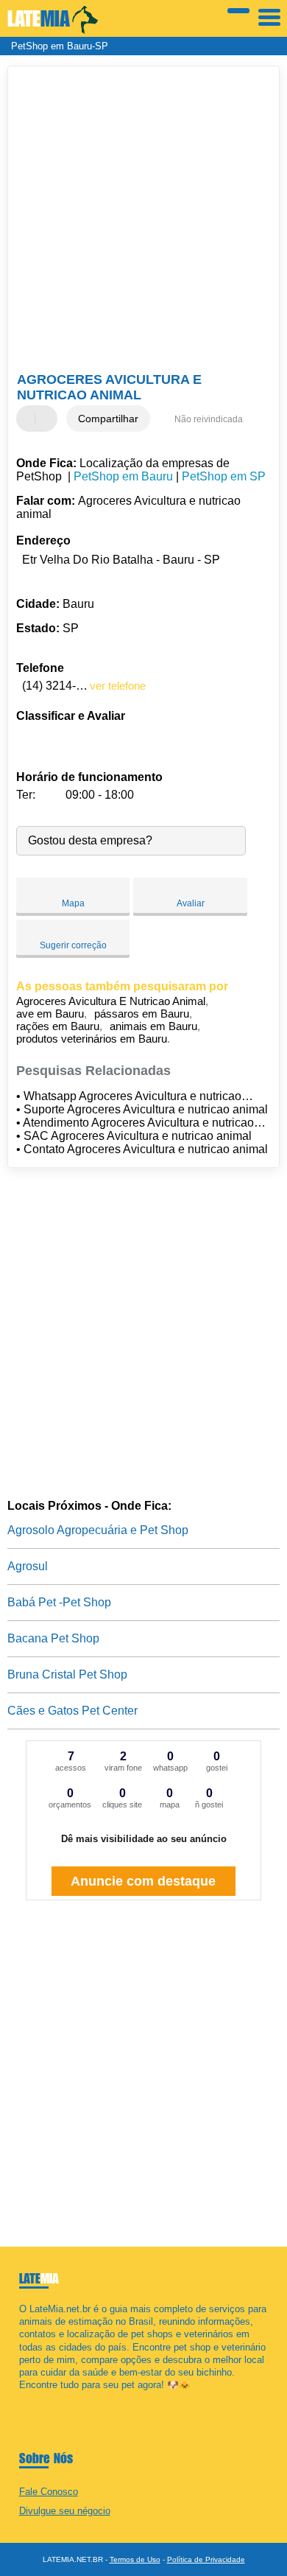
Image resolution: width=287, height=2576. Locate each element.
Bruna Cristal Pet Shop (67, 1674)
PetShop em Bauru (123, 476)
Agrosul (28, 1566)
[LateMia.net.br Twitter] (29, 2398)
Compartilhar (108, 419)
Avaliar (191, 903)
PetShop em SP (224, 476)
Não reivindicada (209, 419)
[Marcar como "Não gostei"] (48, 419)
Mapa (73, 903)
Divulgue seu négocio (65, 2511)
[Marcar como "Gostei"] (29, 419)
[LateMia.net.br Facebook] (22, 2398)
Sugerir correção (73, 945)
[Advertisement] (143, 221)
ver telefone (118, 686)
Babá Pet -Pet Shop (59, 1602)
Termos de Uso (135, 2559)
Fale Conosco (49, 2492)
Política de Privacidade (206, 2559)
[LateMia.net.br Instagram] (36, 2398)
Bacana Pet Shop (53, 1638)
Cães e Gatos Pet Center (72, 1711)
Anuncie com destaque (143, 1881)
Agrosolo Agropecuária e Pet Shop (98, 1530)
